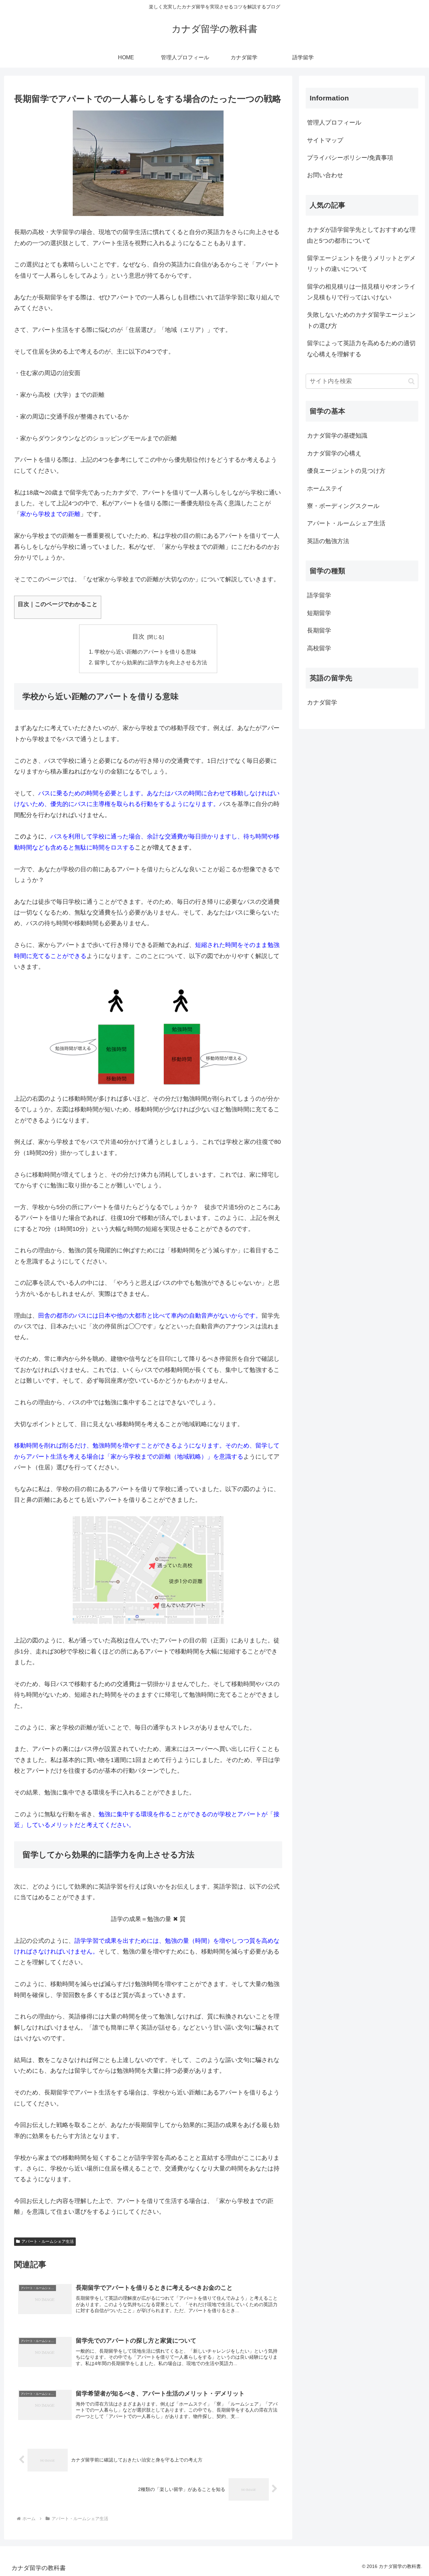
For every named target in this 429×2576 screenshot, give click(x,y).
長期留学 (319, 631)
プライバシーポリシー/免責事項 (350, 158)
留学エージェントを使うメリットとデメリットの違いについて (361, 264)
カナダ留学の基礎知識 (337, 436)
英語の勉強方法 (328, 541)
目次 (138, 637)
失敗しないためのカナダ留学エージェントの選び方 (361, 320)
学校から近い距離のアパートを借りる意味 (145, 652)
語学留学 (319, 595)
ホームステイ (325, 489)
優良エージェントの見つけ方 (346, 471)
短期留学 (319, 613)
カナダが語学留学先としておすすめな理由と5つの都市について (361, 235)
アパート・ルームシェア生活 (48, 2241)
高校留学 (319, 648)
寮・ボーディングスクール (343, 506)
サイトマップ (325, 140)
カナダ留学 (322, 703)
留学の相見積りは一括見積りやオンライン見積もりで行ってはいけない (361, 292)
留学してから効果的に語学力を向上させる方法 (151, 662)
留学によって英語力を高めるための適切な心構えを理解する (361, 349)
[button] (411, 381)
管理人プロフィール (334, 123)
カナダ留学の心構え (334, 453)
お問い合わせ (325, 175)
